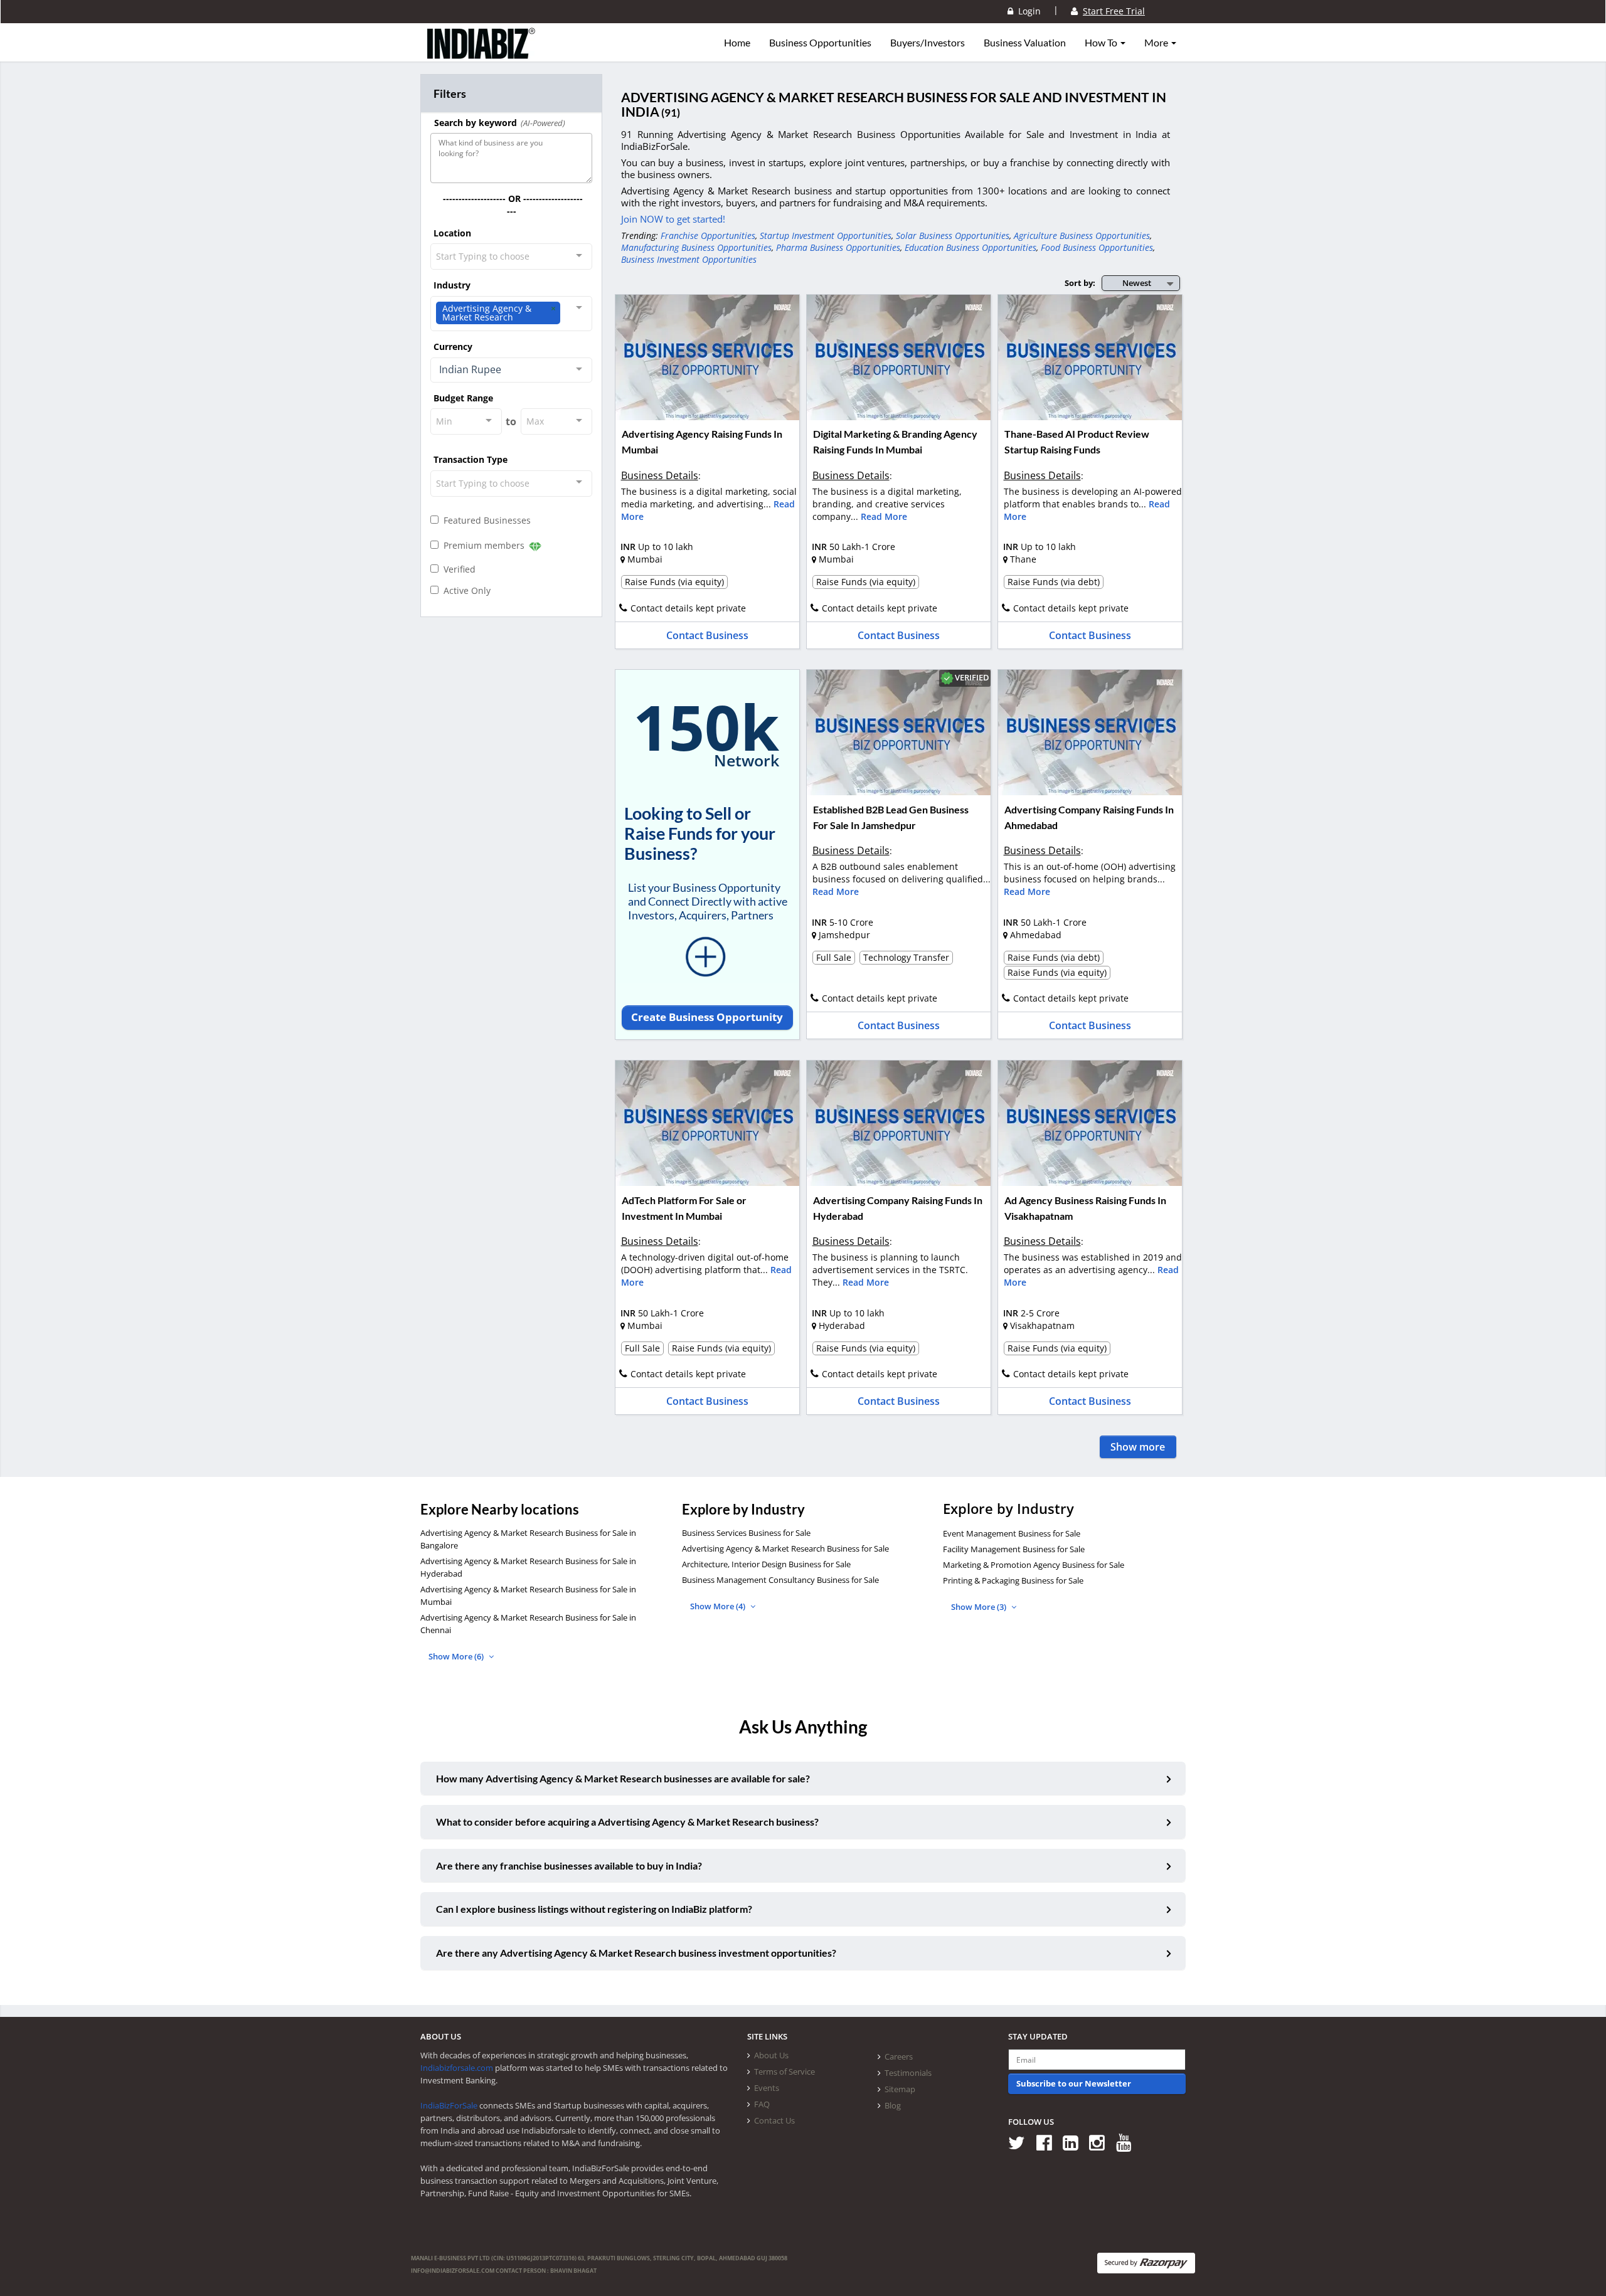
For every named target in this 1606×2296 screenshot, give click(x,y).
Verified (457, 569)
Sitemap (900, 2089)
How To (1102, 43)
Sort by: (1080, 283)
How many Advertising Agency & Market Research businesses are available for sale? (623, 1778)
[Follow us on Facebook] (1049, 2142)
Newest (1137, 283)
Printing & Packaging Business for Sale (1013, 1580)
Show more (1138, 1447)
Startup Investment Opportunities (826, 235)
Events (767, 2088)
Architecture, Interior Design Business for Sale (766, 1564)
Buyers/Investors (928, 43)
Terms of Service (784, 2071)
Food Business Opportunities (1097, 247)
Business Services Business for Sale (746, 1533)
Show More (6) (457, 1656)
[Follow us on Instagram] (1101, 2142)
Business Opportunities (820, 43)
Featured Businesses (485, 520)
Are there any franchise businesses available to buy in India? (569, 1865)
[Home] (481, 53)
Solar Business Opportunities (953, 235)
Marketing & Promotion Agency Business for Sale (1034, 1565)
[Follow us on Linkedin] (1075, 2142)
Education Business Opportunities (971, 247)
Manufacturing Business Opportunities (696, 247)
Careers (899, 2056)
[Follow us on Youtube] (1128, 2142)
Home (737, 43)
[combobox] (511, 257)
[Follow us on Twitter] (1021, 2142)
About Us (771, 2055)
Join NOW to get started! (673, 219)
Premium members (483, 545)
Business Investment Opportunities (689, 259)
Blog (893, 2105)
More (1157, 43)
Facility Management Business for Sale (1014, 1549)
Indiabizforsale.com (457, 2068)
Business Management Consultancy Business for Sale (780, 1580)
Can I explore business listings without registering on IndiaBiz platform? (594, 1909)
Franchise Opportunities (708, 235)
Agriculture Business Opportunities (1082, 235)
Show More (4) (719, 1606)
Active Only (465, 590)
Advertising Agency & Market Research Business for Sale (785, 1548)
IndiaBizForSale (449, 2105)
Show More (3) (980, 1607)
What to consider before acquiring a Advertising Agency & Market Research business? (627, 1822)
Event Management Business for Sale (1012, 1533)
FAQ (762, 2104)
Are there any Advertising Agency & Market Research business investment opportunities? (636, 1953)
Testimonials (908, 2073)
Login (1027, 11)
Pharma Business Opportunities (838, 247)
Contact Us (774, 2120)
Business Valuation (1025, 43)
